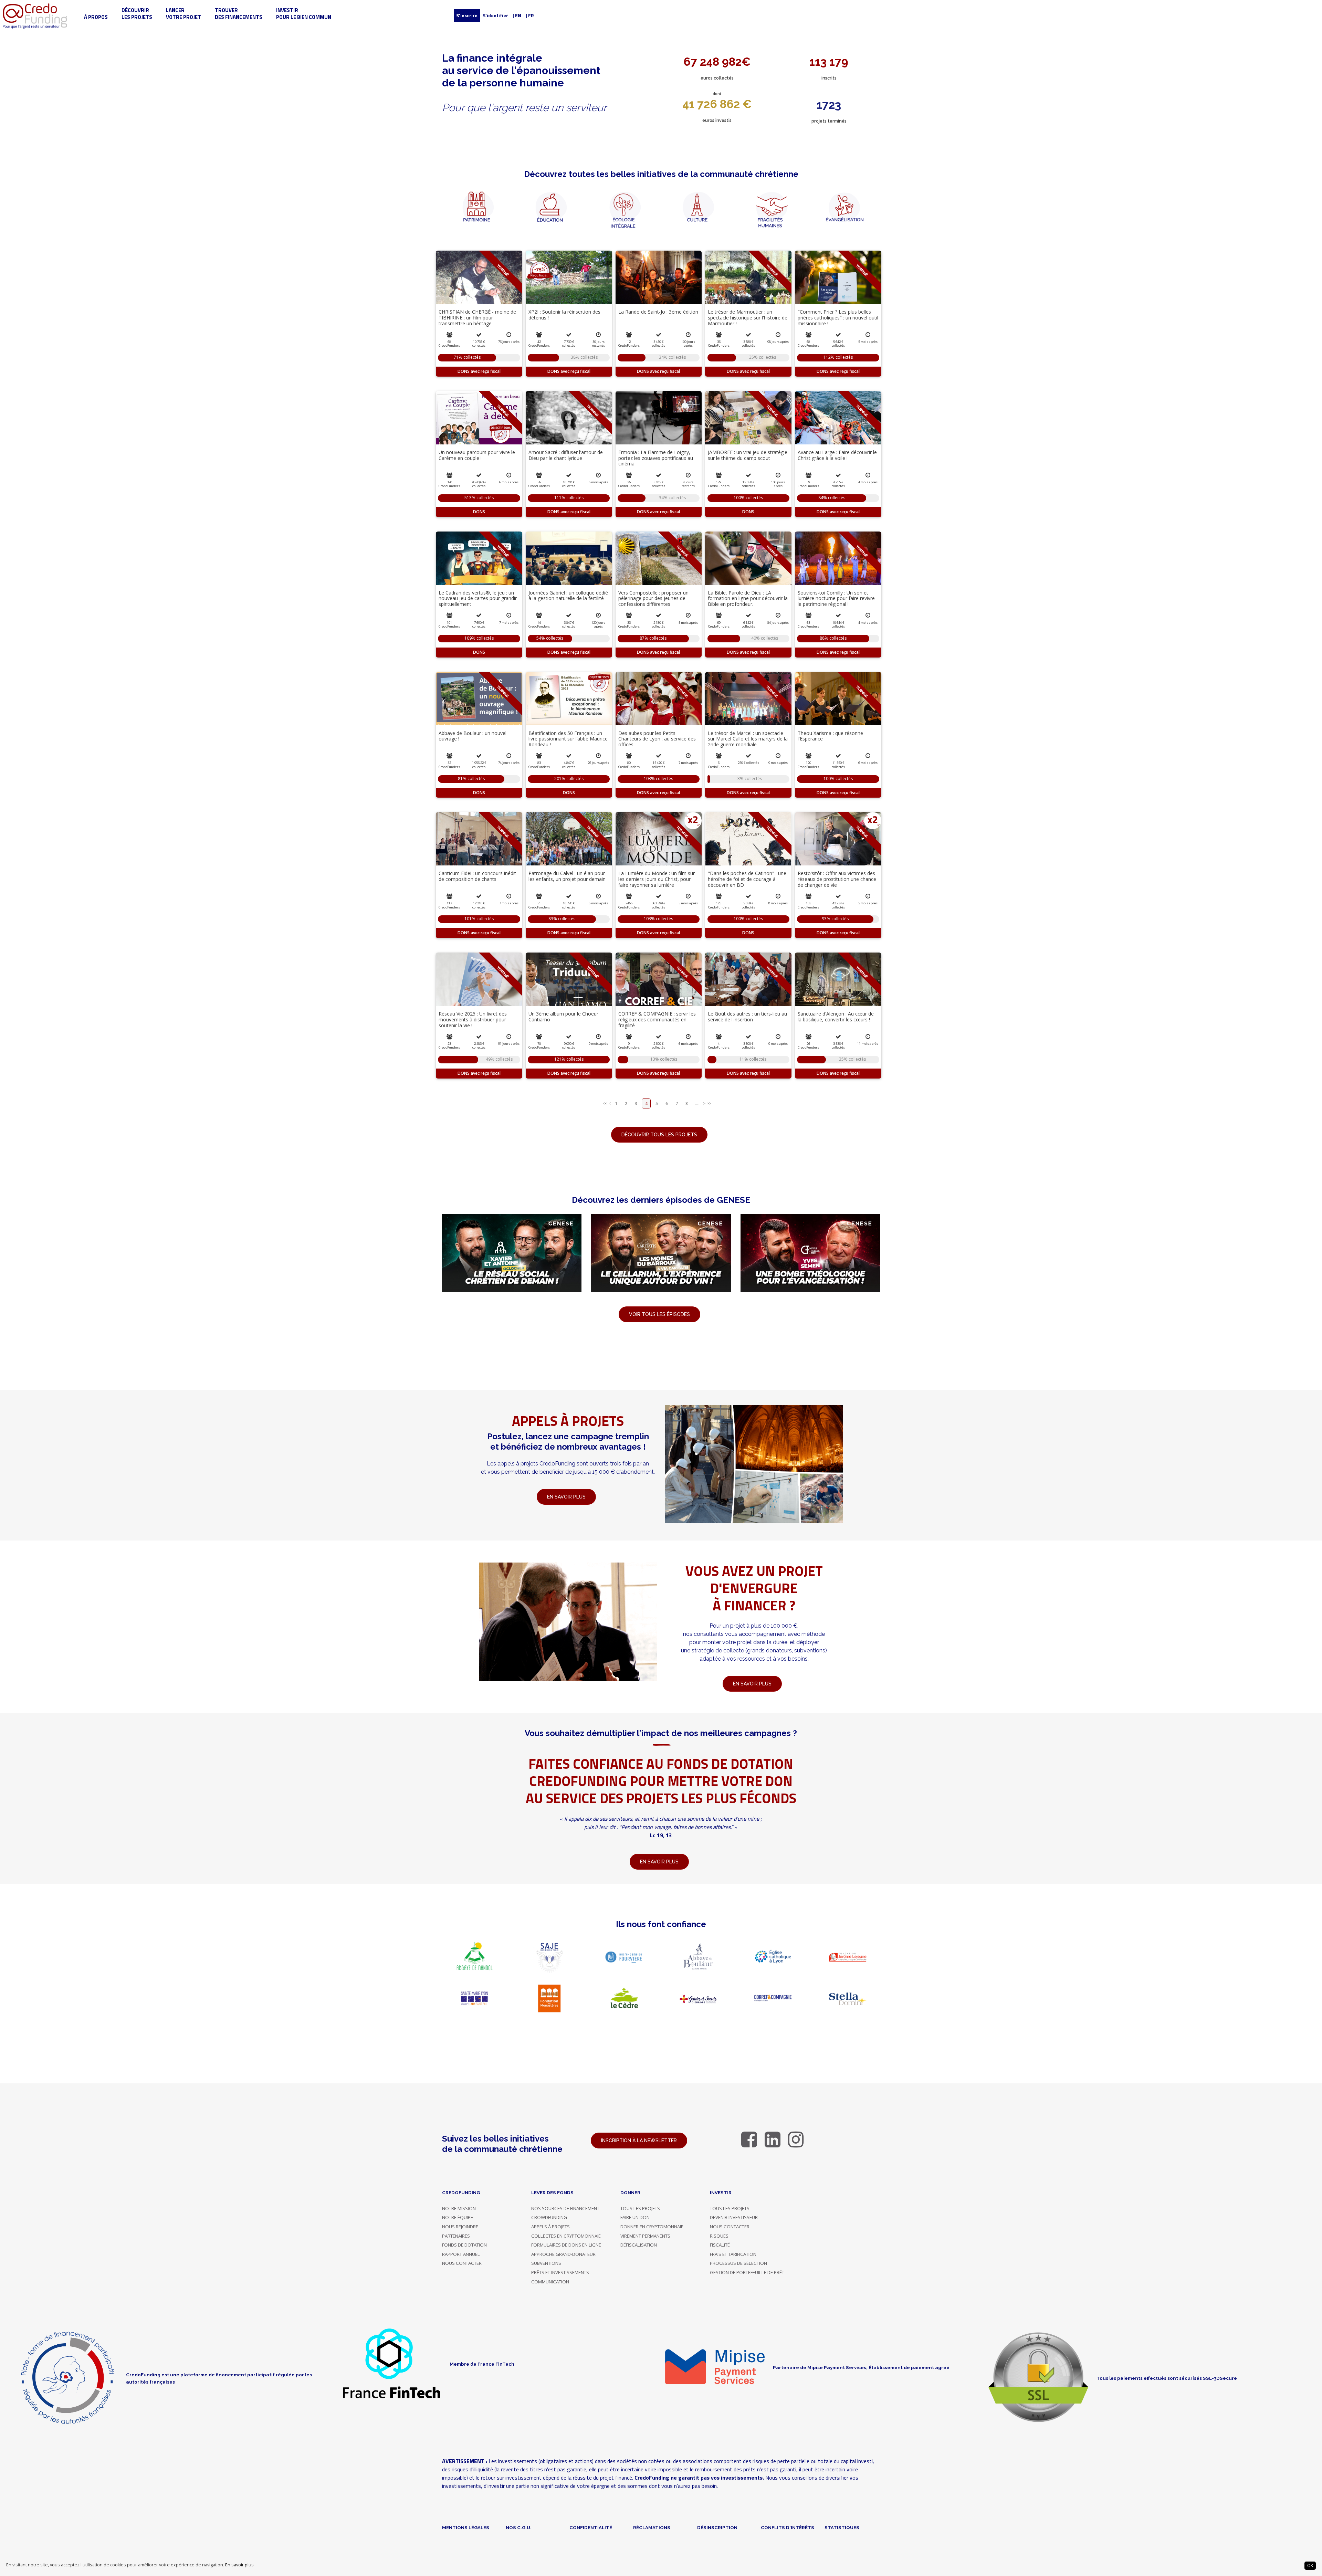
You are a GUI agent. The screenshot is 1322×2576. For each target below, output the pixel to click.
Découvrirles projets (137, 14)
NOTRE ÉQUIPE (458, 2217)
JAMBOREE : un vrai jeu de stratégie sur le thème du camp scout (748, 455)
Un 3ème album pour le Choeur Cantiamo (563, 1017)
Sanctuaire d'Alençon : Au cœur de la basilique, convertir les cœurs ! (836, 1017)
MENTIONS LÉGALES (466, 2527)
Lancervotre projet (183, 14)
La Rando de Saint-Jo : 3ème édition (658, 312)
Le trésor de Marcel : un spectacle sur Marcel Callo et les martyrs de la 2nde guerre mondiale (748, 739)
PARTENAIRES (456, 2236)
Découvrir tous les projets (659, 1135)
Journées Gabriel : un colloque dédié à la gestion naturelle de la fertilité (568, 596)
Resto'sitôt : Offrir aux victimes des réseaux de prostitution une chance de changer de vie (837, 879)
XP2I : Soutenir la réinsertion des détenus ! (564, 315)
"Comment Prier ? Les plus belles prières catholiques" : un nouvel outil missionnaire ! (838, 318)
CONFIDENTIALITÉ (591, 2527)
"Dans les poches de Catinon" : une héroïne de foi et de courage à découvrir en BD (747, 879)
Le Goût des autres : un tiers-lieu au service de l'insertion (747, 1017)
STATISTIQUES (842, 2527)
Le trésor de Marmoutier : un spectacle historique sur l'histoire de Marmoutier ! (748, 318)
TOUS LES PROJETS (640, 2208)
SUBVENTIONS (546, 2263)
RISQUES (719, 2236)
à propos (96, 17)
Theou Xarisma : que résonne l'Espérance (830, 736)
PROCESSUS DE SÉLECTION (738, 2263)
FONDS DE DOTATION (464, 2245)
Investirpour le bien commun (304, 14)
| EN (517, 15)
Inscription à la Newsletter (639, 2141)
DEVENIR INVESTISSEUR (734, 2217)
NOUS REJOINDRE (460, 2227)
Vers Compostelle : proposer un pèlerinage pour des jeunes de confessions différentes (653, 598)
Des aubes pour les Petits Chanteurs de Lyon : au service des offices (657, 739)
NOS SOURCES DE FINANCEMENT (565, 2208)
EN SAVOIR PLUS (752, 1684)
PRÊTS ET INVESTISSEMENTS (560, 2272)
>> (709, 1103)
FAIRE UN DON (635, 2217)
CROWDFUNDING (549, 2217)
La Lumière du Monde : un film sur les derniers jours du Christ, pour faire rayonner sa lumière (657, 879)
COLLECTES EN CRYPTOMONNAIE (566, 2236)
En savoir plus (239, 2565)
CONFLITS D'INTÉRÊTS (788, 2527)
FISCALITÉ (720, 2245)
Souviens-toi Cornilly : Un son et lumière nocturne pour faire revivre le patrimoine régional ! (836, 598)
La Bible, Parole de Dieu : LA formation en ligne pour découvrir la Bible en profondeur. (748, 598)
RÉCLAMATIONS (652, 2527)
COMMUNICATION (550, 2282)
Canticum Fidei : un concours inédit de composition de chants (477, 876)
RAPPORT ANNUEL (461, 2254)
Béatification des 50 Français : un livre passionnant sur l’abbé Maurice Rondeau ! (568, 739)
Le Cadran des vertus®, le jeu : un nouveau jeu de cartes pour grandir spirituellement (478, 598)
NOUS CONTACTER (462, 2263)
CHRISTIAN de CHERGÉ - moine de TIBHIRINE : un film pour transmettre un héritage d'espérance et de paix (477, 320)
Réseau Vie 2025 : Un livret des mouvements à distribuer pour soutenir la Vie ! (473, 1019)
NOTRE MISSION (459, 2208)
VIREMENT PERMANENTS (645, 2236)
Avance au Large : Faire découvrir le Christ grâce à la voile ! (837, 455)
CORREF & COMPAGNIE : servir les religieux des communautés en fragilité (657, 1019)
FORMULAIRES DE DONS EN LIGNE (566, 2245)
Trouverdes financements (239, 14)
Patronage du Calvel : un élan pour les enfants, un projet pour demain (567, 876)
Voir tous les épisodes (659, 1314)
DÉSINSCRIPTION (717, 2527)
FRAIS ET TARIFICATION (733, 2254)
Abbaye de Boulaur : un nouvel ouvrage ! (473, 736)
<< (605, 1103)
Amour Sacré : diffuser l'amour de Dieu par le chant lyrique (566, 455)
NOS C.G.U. (519, 2527)
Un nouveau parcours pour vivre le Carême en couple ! (477, 455)
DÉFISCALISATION (639, 2245)
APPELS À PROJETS (550, 2227)
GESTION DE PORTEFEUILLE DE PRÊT (747, 2272)
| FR (530, 15)
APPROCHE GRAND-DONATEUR (563, 2254)
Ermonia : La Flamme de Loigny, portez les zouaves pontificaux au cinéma (656, 458)
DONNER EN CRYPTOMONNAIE (652, 2227)
